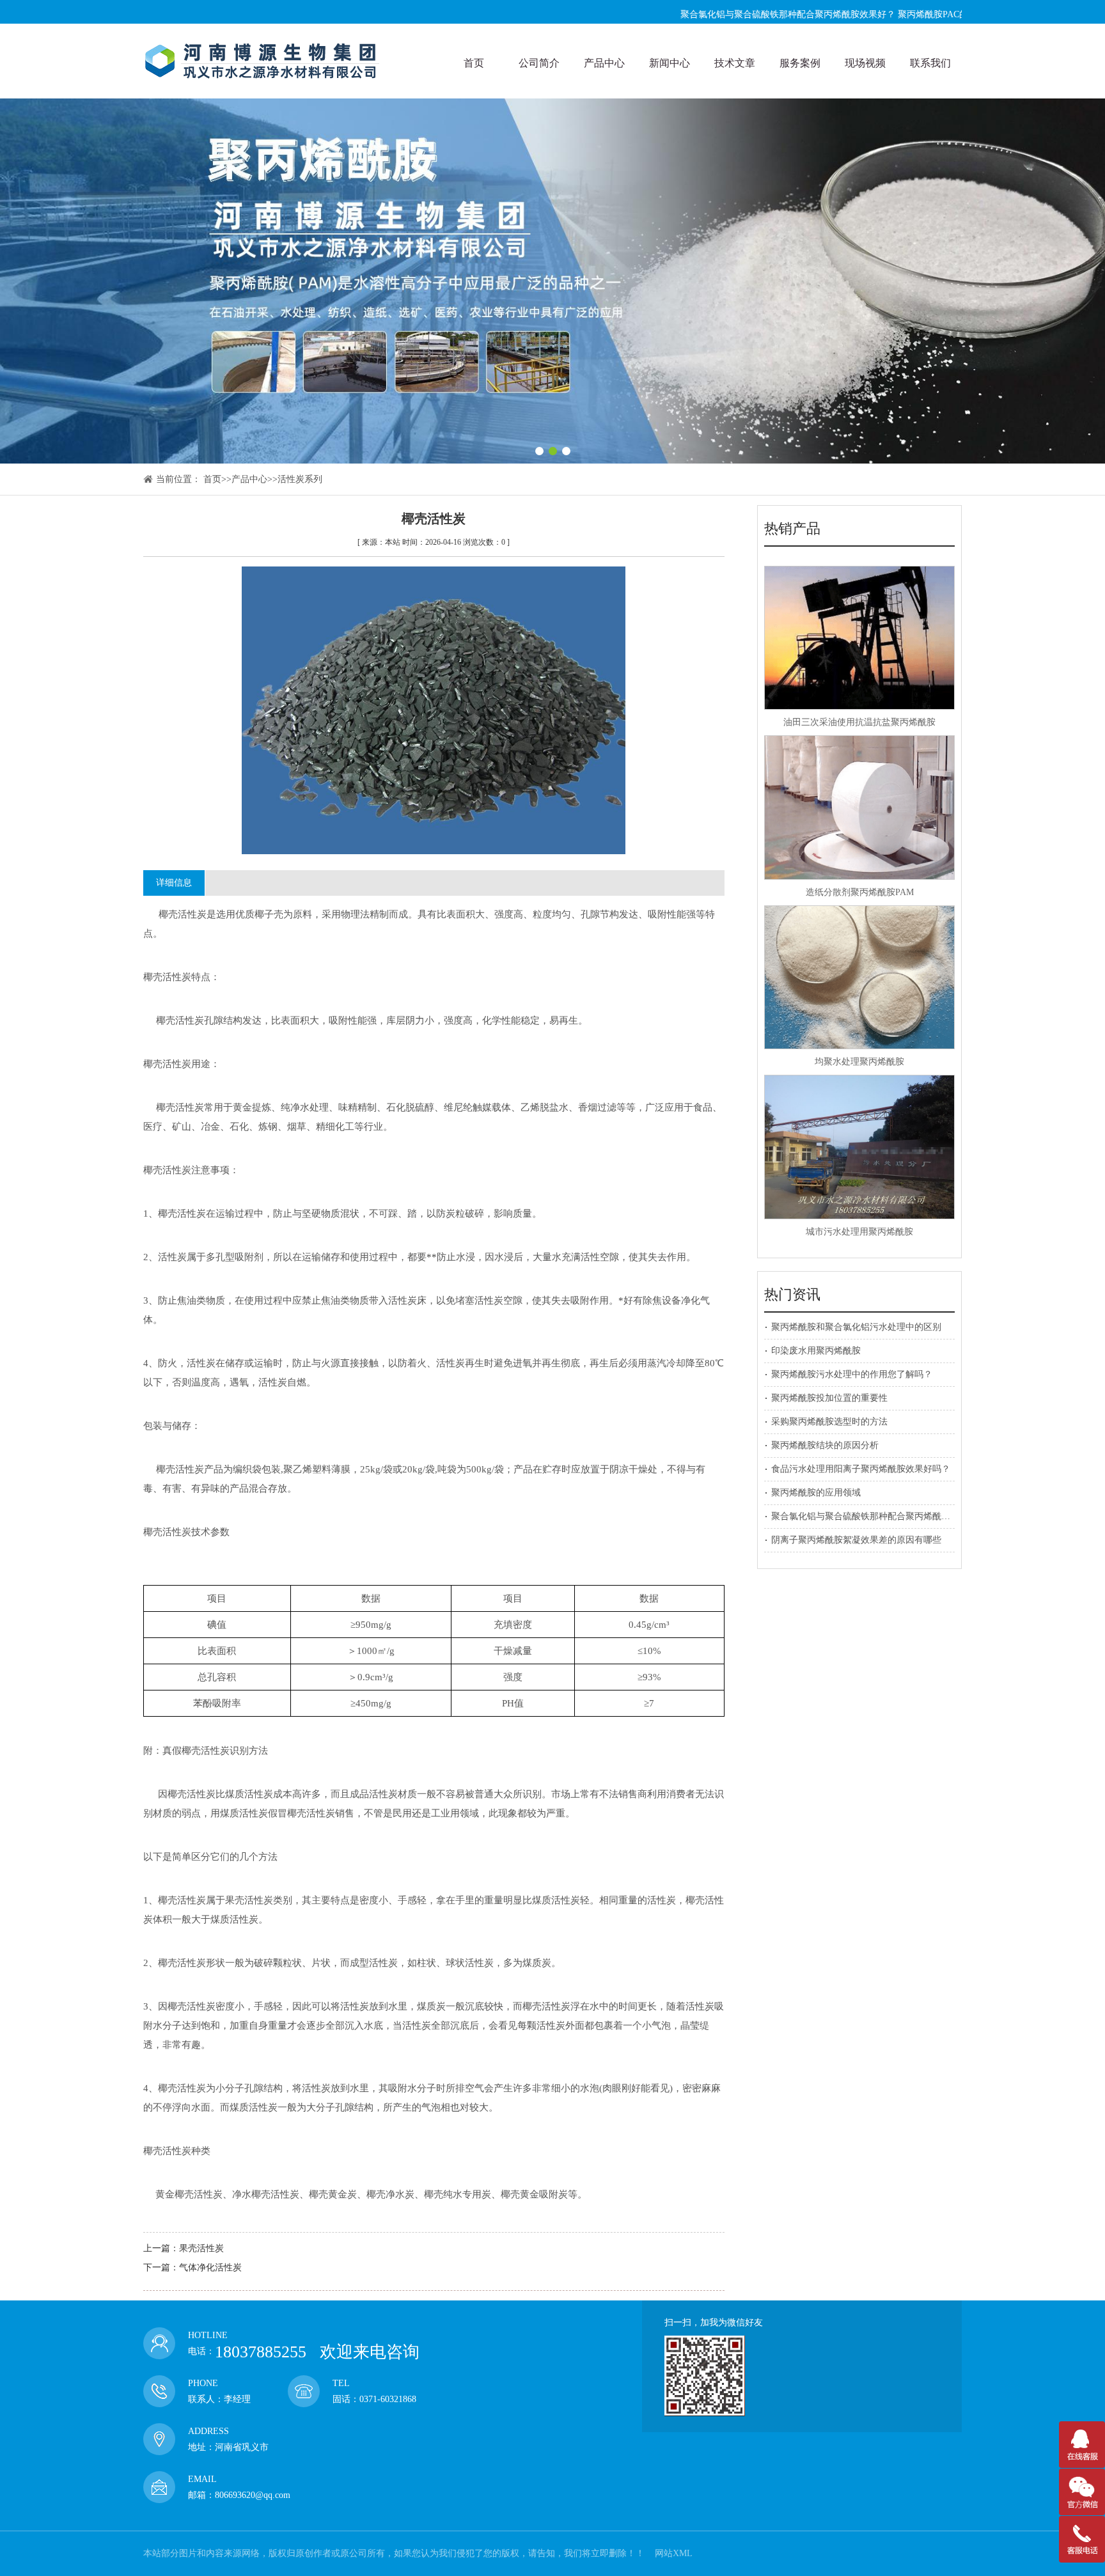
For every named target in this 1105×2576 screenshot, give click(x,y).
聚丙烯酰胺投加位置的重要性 (829, 1398)
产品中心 (249, 479)
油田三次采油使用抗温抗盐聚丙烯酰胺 (859, 722)
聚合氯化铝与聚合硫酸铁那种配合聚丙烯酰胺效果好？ (726, 14)
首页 (212, 479)
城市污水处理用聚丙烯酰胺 (859, 1232)
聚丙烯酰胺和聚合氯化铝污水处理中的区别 (856, 1327)
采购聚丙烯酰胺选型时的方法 (829, 1422)
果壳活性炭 (201, 2248)
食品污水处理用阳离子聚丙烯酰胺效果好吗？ (861, 1469)
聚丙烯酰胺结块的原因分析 (825, 1445)
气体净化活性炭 (210, 2268)
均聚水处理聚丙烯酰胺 (859, 1062)
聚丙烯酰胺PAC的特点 (881, 14)
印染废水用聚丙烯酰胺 (816, 1351)
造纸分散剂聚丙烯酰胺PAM (860, 892)
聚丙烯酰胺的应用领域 (816, 1493)
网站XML (674, 2553)
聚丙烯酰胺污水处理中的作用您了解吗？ (852, 1374)
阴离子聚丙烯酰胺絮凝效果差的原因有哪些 (856, 1540)
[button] (539, 451)
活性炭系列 (300, 479)
